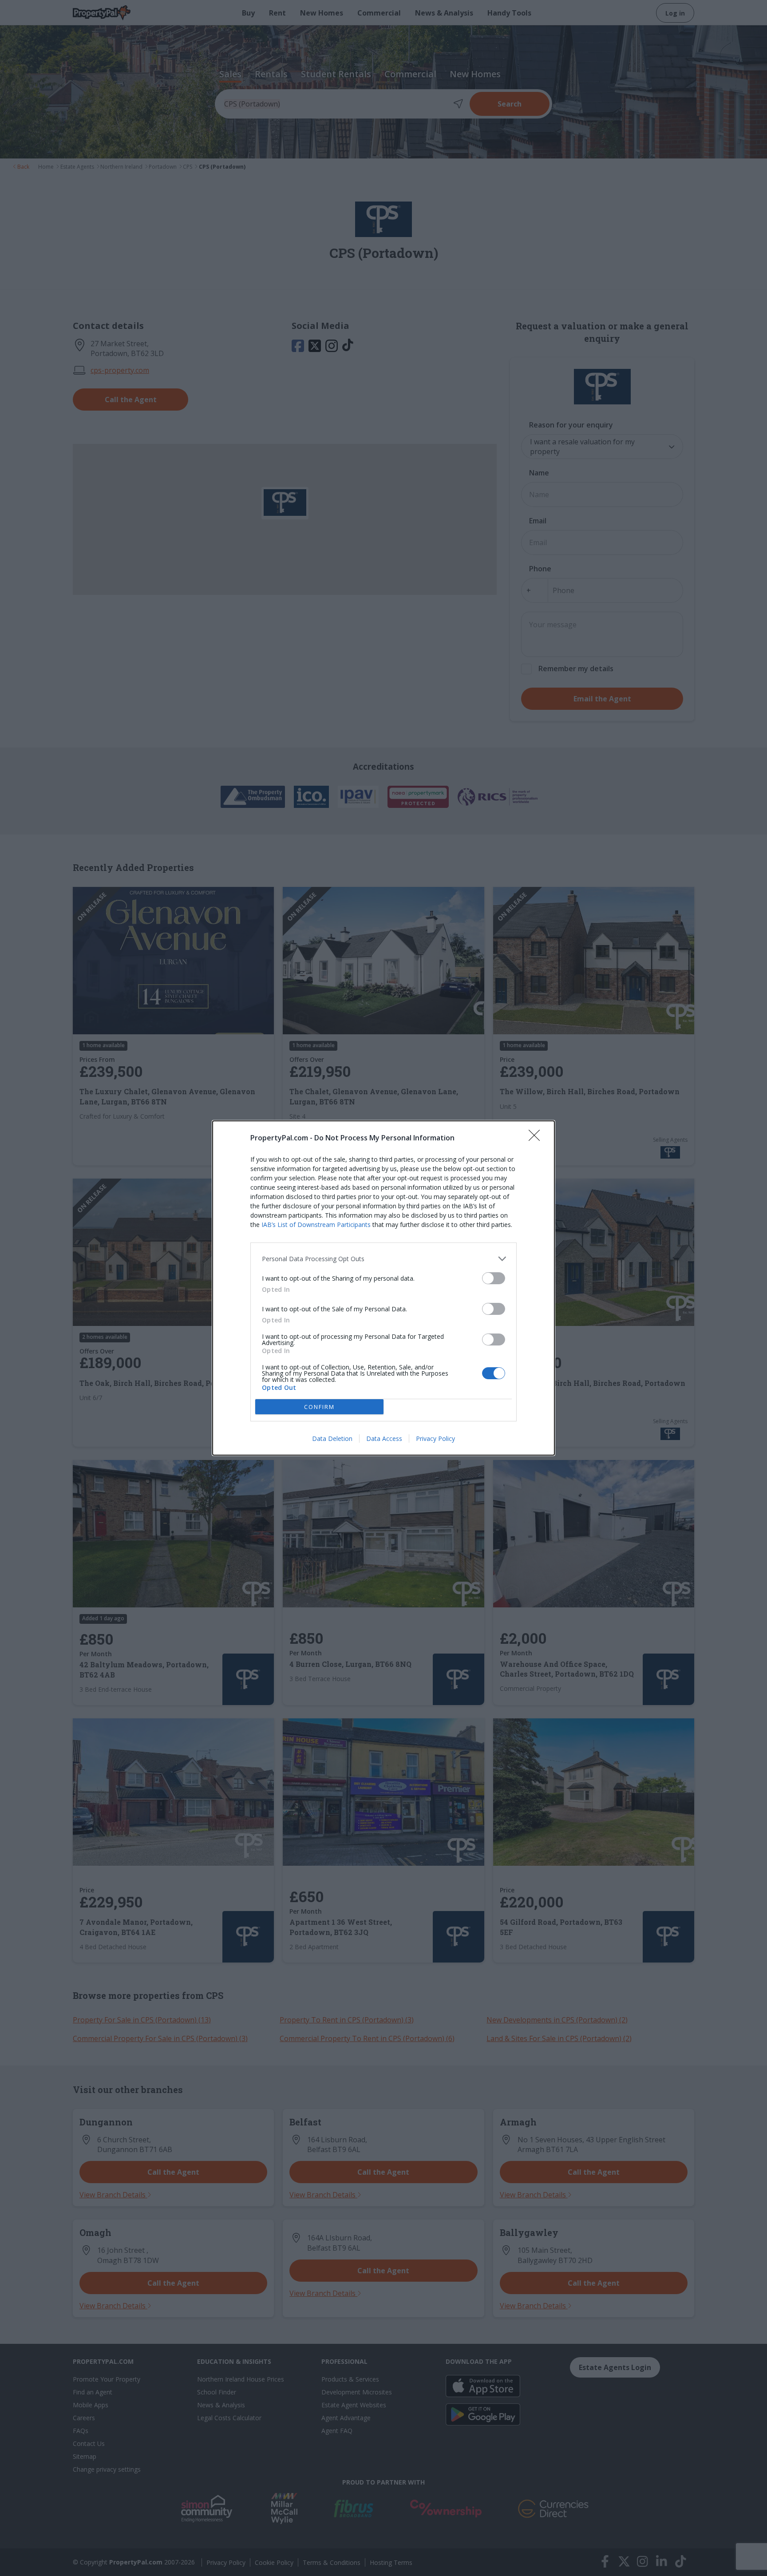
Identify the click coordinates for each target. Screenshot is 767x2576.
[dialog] (383, 1288)
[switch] (494, 1278)
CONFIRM (319, 1407)
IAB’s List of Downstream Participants (316, 1225)
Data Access (384, 1438)
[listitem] (383, 1259)
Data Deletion (332, 1438)
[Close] (537, 1138)
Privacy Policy (435, 1438)
